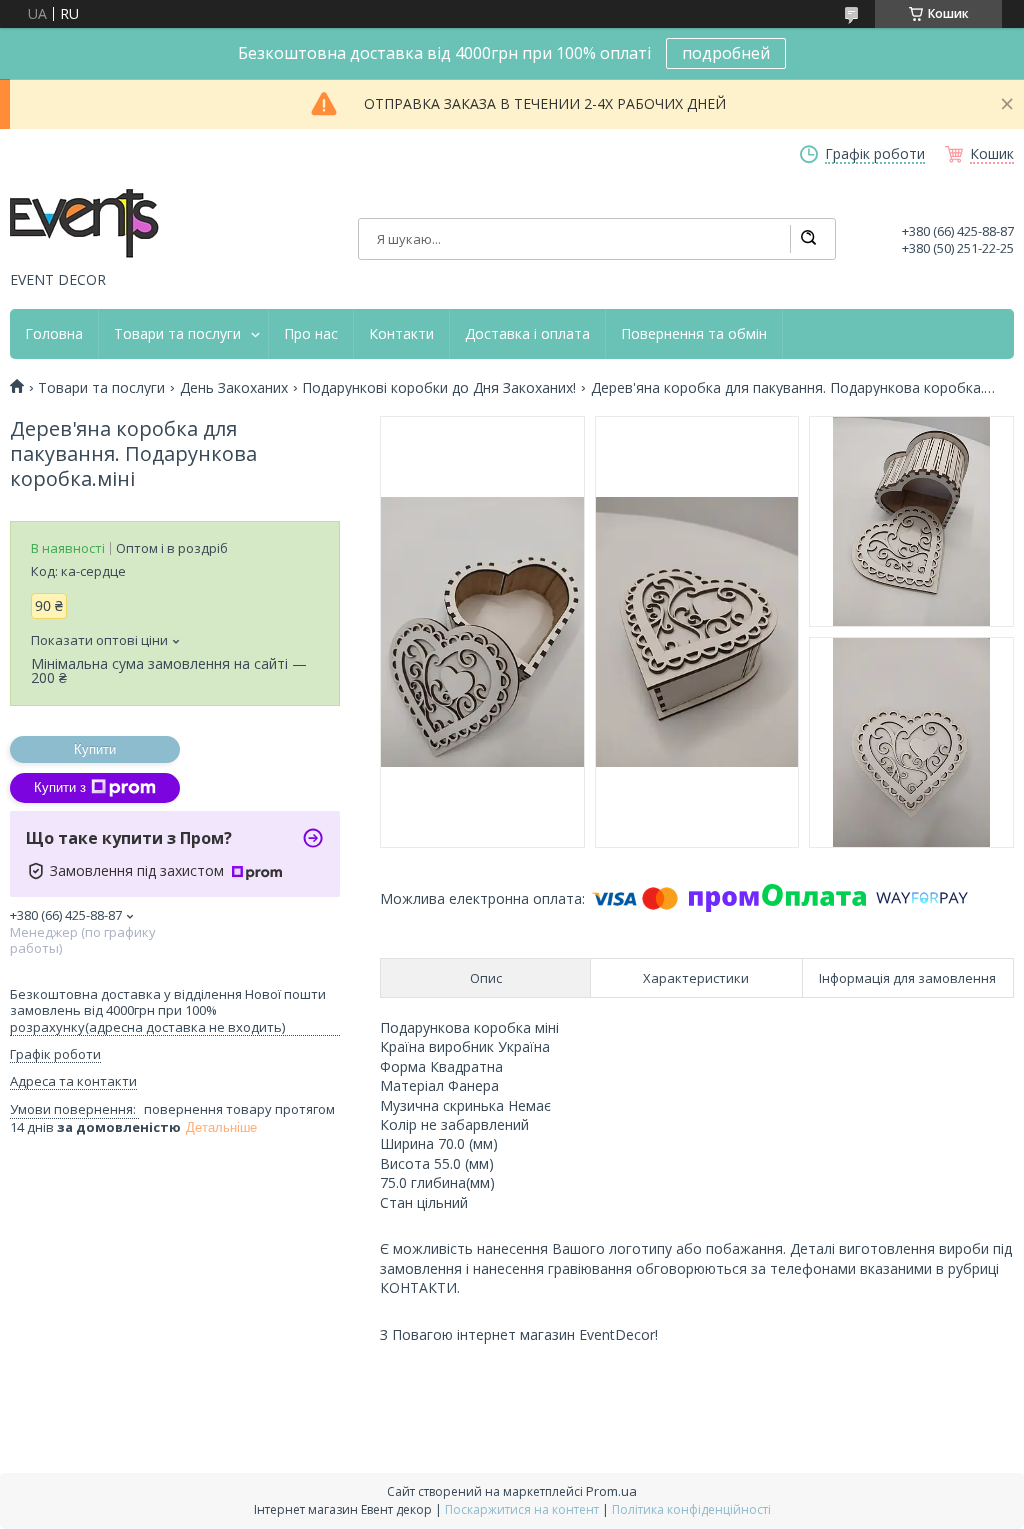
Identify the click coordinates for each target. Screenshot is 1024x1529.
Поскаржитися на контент (522, 1509)
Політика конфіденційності (691, 1509)
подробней (726, 53)
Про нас (311, 334)
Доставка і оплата (527, 334)
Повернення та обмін (694, 334)
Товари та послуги (177, 334)
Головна (54, 334)
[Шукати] (808, 239)
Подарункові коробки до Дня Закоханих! (439, 388)
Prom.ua (611, 1491)
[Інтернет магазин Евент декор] (85, 225)
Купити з (60, 787)
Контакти (401, 334)
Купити (95, 749)
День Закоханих (234, 388)
